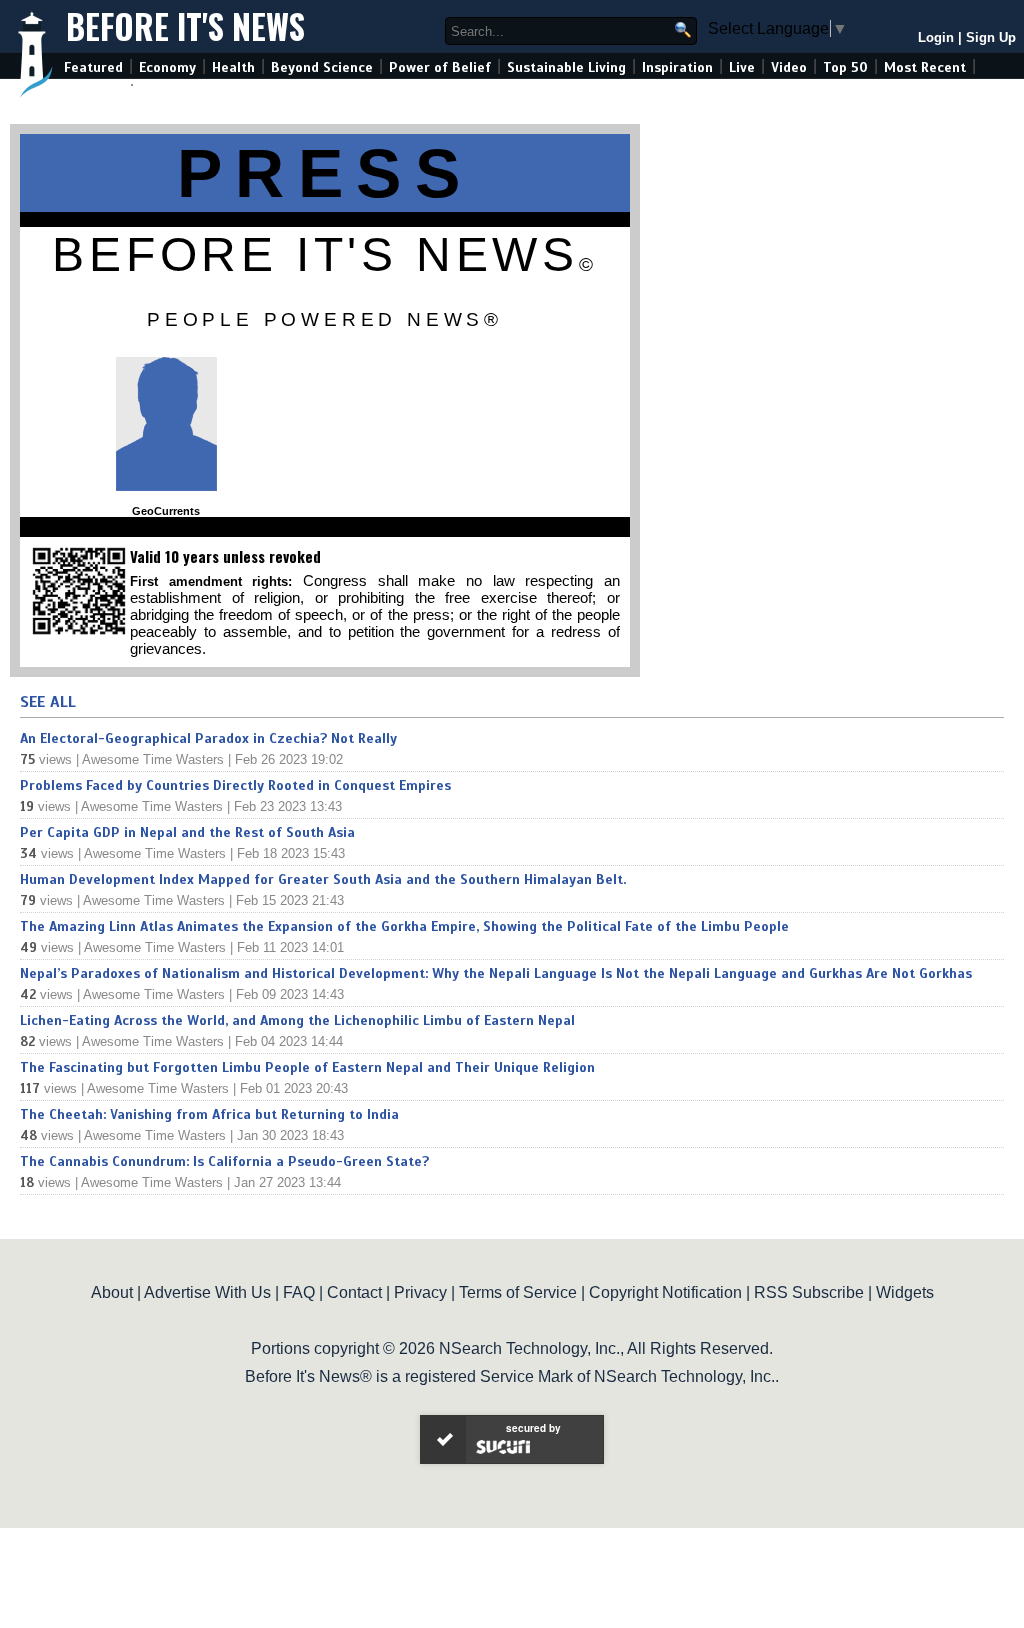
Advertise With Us (207, 1292)
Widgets (905, 1292)
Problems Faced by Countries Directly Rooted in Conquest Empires (235, 785)
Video (789, 67)
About (112, 1292)
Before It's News (185, 26)
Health (233, 67)
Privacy (420, 1292)
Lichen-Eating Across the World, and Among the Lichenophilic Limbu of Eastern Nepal (297, 1020)
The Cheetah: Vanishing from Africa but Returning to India (209, 1114)
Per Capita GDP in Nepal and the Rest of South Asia (187, 832)
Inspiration (677, 67)
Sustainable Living (566, 67)
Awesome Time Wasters (153, 759)
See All (48, 702)
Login (936, 37)
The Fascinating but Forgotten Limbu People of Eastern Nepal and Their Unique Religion (307, 1067)
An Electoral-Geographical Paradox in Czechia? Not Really (208, 738)
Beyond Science (322, 67)
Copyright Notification (665, 1292)
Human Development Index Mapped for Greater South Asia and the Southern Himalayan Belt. (323, 879)
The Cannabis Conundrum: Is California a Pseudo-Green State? (224, 1161)
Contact (354, 1292)
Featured (93, 67)
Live (742, 67)
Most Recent (925, 67)
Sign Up (991, 37)
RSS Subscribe (809, 1292)
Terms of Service (518, 1292)
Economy (167, 67)
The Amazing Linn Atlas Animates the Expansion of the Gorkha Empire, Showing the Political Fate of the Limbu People (404, 926)
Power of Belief (440, 67)
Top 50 (845, 67)
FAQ (299, 1292)
